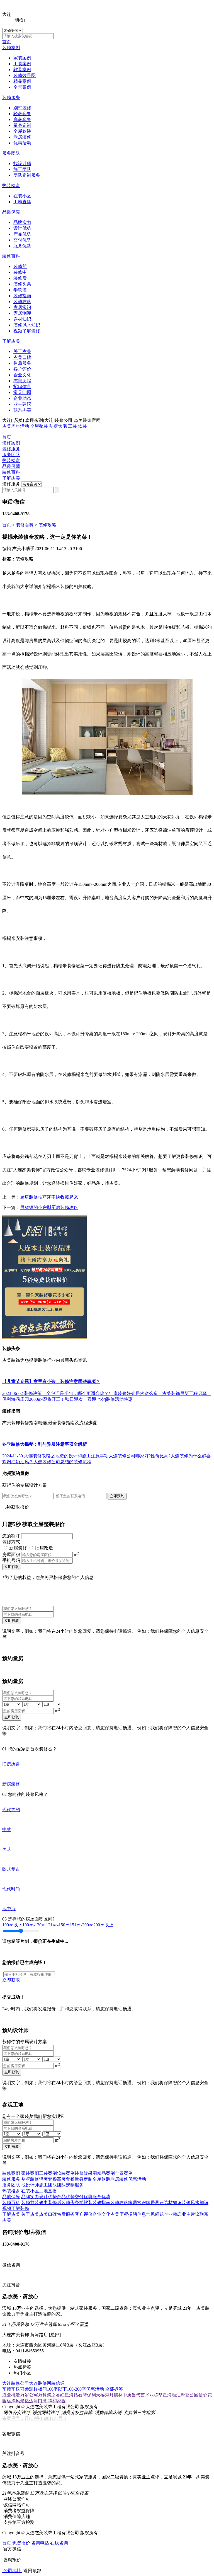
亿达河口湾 (36, 2401)
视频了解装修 (27, 331)
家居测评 (22, 313)
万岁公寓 (29, 2395)
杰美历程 (22, 381)
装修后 (20, 278)
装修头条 (22, 284)
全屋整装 (39, 426)
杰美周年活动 (16, 426)
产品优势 (22, 234)
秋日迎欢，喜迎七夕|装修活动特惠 (99, 1399)
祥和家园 (57, 2401)
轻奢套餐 (22, 114)
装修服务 (11, 97)
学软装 (20, 290)
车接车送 (11, 2389)
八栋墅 (156, 2395)
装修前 (20, 266)
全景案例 (22, 87)
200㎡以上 (103, 1925)
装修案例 (11, 48)
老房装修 (22, 137)
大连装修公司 (16, 2383)
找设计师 (22, 164)
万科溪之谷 (49, 2395)
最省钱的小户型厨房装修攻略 (49, 1207)
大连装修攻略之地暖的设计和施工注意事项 (66, 1456)
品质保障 (11, 212)
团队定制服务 (27, 175)
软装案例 (22, 70)
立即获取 (12, 1567)
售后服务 (22, 363)
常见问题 (22, 392)
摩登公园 (189, 2395)
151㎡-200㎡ (82, 1925)
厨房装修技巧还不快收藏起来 (49, 1197)
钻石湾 (80, 2395)
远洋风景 (16, 2401)
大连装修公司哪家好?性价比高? (140, 1456)
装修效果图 (25, 75)
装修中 (20, 272)
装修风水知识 (27, 325)
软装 (82, 426)
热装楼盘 (11, 186)
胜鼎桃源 (11, 2395)
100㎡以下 (12, 1925)
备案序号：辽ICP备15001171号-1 (34, 2418)
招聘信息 (22, 387)
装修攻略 (22, 302)
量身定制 (22, 125)
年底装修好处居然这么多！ (135, 1393)
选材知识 (22, 319)
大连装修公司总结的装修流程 (62, 1462)
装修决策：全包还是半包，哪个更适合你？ (66, 1393)
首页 (7, 42)
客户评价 (22, 369)
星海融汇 (172, 2395)
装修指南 (22, 296)
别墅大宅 (58, 426)
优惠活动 (22, 143)
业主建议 (22, 404)
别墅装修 (22, 108)
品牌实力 (22, 222)
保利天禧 (96, 2395)
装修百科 (11, 256)
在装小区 (22, 196)
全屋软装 (22, 131)
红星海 (67, 2395)
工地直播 (22, 202)
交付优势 (22, 240)
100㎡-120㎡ (34, 1925)
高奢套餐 (22, 119)
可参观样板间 (33, 2389)
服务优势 (22, 246)
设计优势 (22, 228)
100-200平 (76, 2389)
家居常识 (22, 307)
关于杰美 (22, 351)
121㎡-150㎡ (58, 1925)
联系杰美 (22, 410)
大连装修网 (40, 2383)
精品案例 (22, 81)
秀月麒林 (114, 2395)
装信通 (58, 2383)
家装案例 (22, 58)
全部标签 (114, 2389)
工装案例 (22, 64)
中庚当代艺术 (136, 2395)
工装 (72, 426)
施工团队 (22, 169)
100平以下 (57, 2389)
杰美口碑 (22, 357)
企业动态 (22, 398)
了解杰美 (11, 341)
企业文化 (22, 375)
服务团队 (11, 153)
